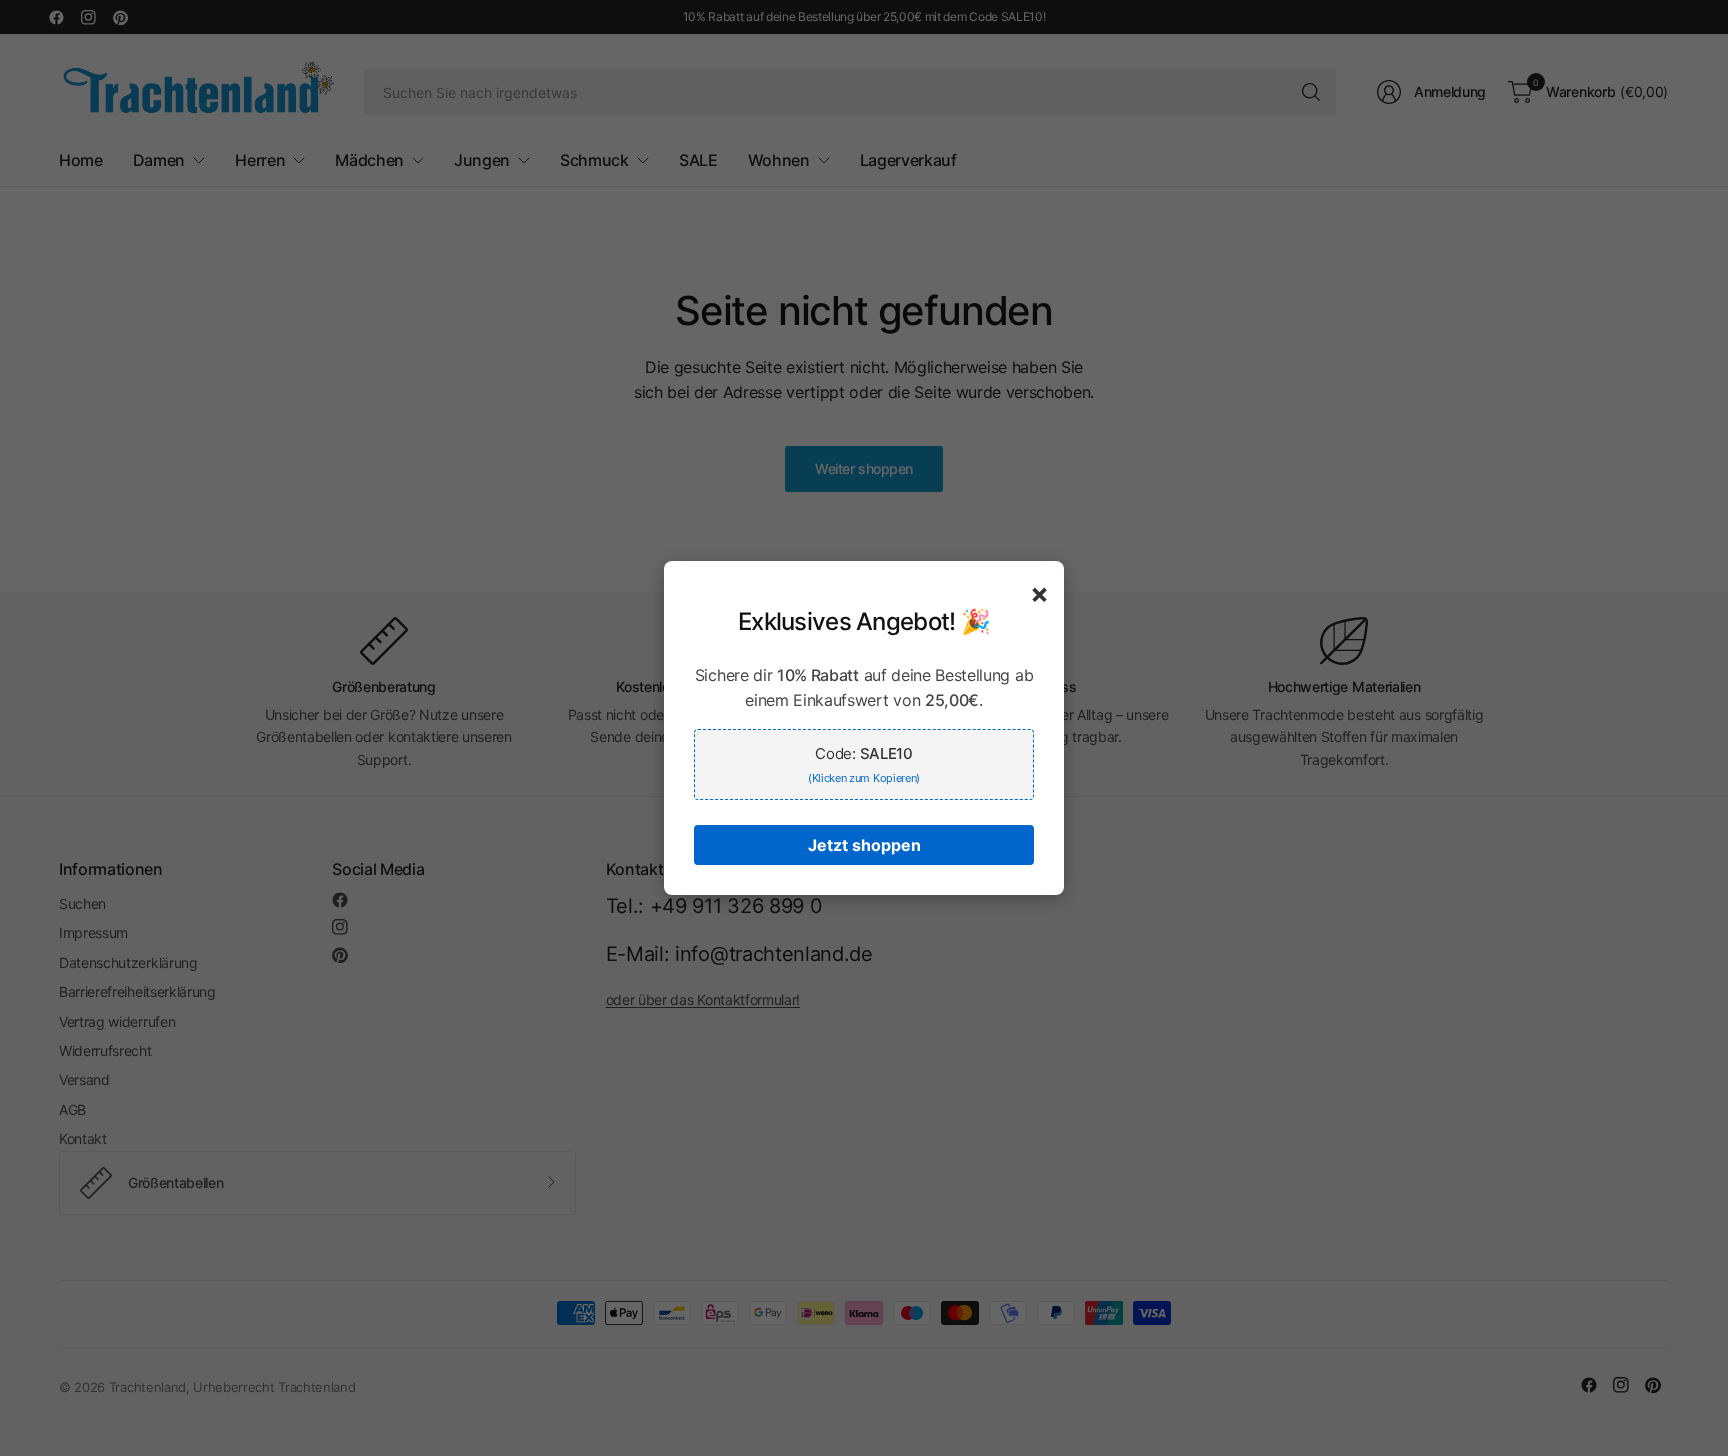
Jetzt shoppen (864, 845)
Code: (864, 764)
